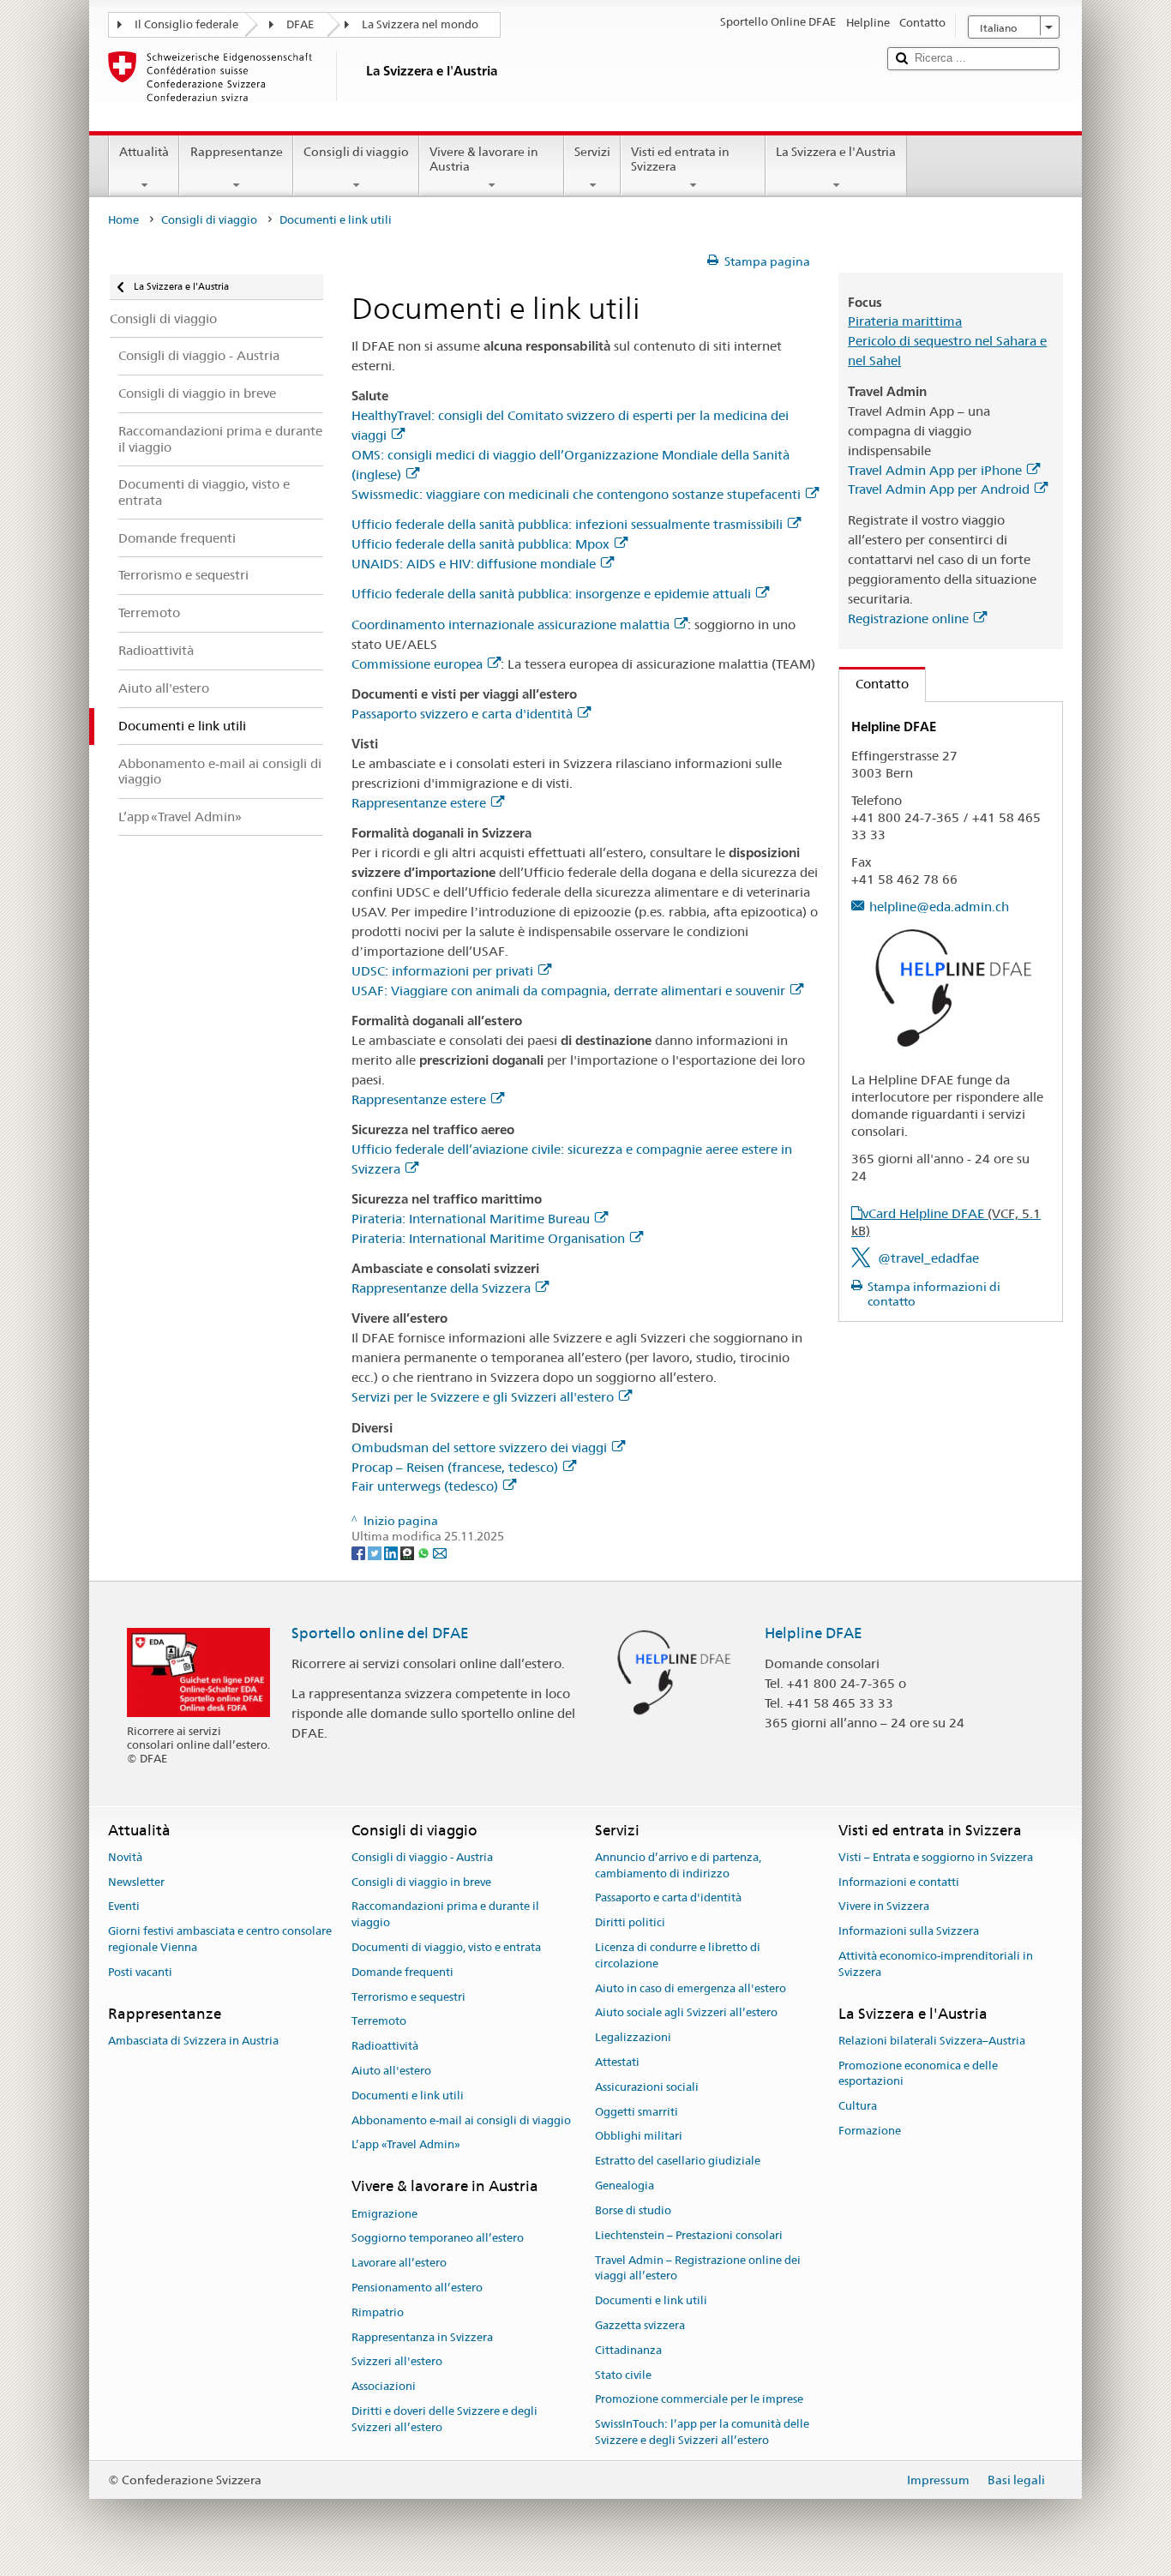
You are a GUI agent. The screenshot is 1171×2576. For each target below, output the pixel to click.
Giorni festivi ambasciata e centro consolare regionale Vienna (220, 1939)
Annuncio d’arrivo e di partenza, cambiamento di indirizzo (678, 1865)
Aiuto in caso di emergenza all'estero (691, 1988)
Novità (125, 1857)
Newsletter (136, 1882)
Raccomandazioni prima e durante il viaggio (445, 1915)
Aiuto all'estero (391, 2071)
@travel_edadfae (928, 1258)
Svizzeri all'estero (397, 2362)
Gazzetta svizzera (640, 2325)
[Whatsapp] (425, 1552)
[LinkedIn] (392, 1552)
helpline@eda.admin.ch (939, 907)
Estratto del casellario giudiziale (678, 2162)
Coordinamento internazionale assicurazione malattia (510, 624)
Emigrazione (384, 2214)
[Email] (440, 1552)
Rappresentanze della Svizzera (441, 1288)
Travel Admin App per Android (939, 489)
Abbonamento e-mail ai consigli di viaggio (461, 2120)
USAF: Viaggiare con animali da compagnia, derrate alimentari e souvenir (568, 991)
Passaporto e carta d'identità (668, 1898)
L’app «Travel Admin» (406, 2145)
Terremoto (379, 2022)
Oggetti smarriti (637, 2112)
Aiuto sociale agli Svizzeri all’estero (686, 2013)
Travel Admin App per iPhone (935, 470)
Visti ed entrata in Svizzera (680, 159)
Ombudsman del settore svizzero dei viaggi (479, 1447)
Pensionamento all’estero (417, 2288)
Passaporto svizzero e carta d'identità (462, 714)
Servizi (592, 152)
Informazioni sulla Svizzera (909, 1931)
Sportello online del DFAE (380, 1633)
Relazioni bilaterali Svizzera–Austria (932, 2041)
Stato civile (623, 2375)
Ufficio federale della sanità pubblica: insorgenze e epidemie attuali (551, 594)
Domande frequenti (402, 1972)
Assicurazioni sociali (647, 2087)
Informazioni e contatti (899, 1882)
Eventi (124, 1907)
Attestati (617, 2062)
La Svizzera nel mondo (420, 24)
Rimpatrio (378, 2312)
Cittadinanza (628, 2350)
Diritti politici (630, 1922)
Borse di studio (633, 2210)
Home (123, 220)
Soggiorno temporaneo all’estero (438, 2239)
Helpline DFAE (814, 1633)
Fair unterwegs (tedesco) (425, 1486)
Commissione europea (417, 664)
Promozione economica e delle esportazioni (918, 2074)
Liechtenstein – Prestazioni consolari (689, 2235)
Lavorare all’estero (399, 2263)
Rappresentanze (237, 152)
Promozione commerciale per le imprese (699, 2400)
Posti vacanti (140, 1972)
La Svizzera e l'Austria (836, 152)
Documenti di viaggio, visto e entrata (446, 1947)
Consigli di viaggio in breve (421, 1882)
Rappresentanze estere (419, 803)
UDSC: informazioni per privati (442, 971)
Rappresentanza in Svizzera (422, 2337)
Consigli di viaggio (356, 152)
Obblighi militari (639, 2137)
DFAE (300, 24)
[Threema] (408, 1552)
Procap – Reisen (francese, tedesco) (455, 1467)
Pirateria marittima (905, 321)
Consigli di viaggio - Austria (422, 1857)
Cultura (858, 2107)
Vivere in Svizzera (884, 1907)
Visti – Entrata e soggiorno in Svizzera (936, 1857)
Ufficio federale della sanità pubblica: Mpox (480, 544)
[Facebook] (360, 1552)
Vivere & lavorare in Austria (484, 159)
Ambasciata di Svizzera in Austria (193, 2041)
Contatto (874, 684)
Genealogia (625, 2186)
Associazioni (384, 2387)
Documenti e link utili (408, 2096)
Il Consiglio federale (186, 24)
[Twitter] (376, 1552)
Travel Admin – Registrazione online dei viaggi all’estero (698, 2268)
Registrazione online (908, 618)
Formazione (870, 2131)
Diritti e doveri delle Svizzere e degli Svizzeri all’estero (444, 2419)
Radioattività (385, 2046)
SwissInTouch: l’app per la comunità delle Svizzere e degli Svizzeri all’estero (702, 2432)
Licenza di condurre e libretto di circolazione (678, 1955)
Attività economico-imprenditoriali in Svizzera (936, 1964)
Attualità (144, 152)
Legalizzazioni (633, 2037)
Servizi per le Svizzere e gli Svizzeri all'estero (483, 1397)
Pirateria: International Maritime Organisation (488, 1238)
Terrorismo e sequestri (408, 1997)
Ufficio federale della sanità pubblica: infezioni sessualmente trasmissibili (567, 524)
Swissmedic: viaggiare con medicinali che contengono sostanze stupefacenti (576, 494)
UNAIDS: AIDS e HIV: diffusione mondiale (474, 564)
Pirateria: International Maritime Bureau (471, 1219)
